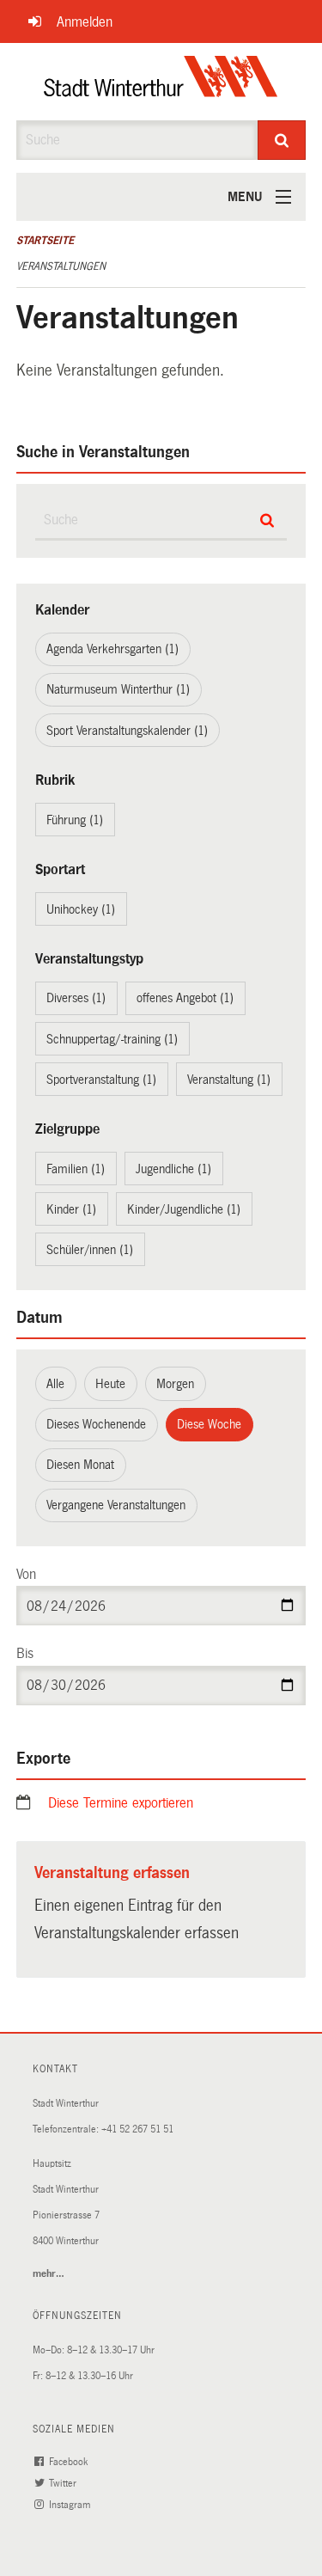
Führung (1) (75, 820)
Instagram (71, 2505)
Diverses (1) (76, 998)
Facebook (70, 2462)
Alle (55, 1384)
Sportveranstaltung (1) (101, 1080)
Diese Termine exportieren (121, 1803)
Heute (110, 1384)
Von (26, 1574)
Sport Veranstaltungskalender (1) (127, 731)
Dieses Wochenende (96, 1424)
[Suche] (282, 140)
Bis (25, 1653)
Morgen (175, 1384)
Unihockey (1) (81, 909)
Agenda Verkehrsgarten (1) (112, 649)
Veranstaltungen (61, 266)
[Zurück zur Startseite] (161, 82)
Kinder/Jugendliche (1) (184, 1209)
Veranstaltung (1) (229, 1080)
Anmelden (85, 22)
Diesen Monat (80, 1465)
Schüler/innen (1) (90, 1250)
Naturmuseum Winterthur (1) (118, 689)
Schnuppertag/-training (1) (112, 1039)
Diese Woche (209, 1424)
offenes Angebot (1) (185, 998)
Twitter (64, 2484)
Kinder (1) (71, 1209)
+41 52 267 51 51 (137, 2129)
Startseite (45, 241)
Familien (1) (76, 1169)
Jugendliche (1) (173, 1169)
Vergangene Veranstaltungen (116, 1505)
